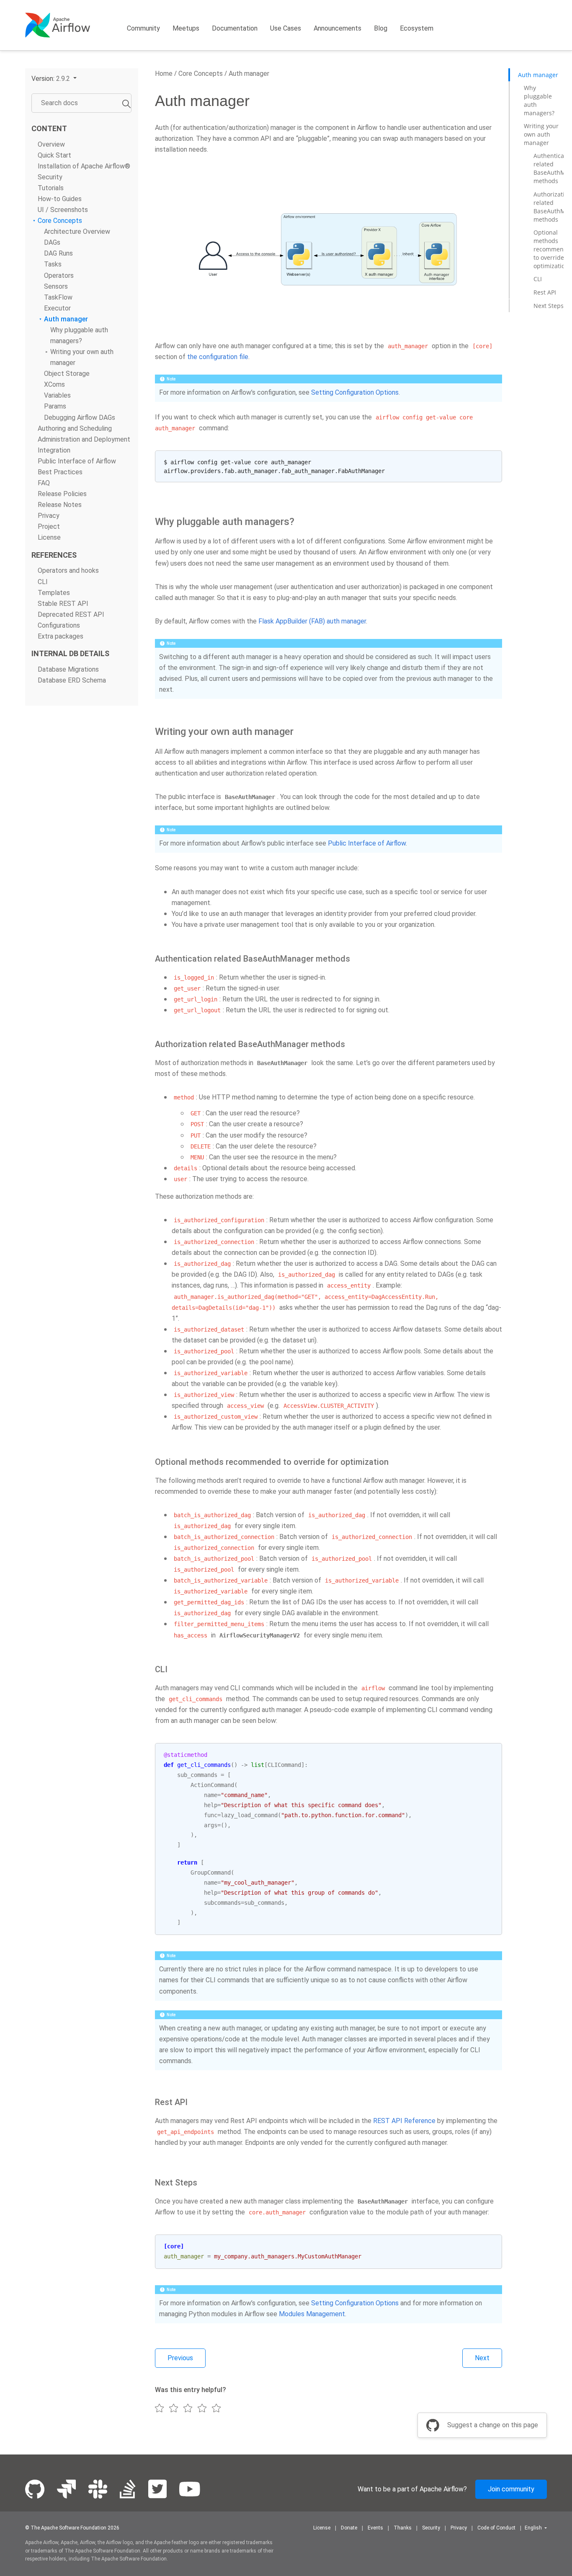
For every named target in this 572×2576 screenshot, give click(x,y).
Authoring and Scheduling (75, 428)
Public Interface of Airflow (77, 461)
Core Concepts (60, 221)
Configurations (59, 625)
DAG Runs (58, 254)
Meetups (186, 28)
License (49, 538)
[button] (54, 79)
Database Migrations (68, 669)
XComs (54, 385)
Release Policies (62, 494)
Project (49, 527)
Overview (51, 144)
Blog (381, 28)
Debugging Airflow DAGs (80, 418)
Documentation (235, 28)
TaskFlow (58, 297)
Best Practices (60, 472)
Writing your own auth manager (541, 134)
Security (50, 177)
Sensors (56, 286)
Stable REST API (63, 604)
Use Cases (286, 28)
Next (482, 2358)
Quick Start (54, 155)
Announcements (338, 28)
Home (164, 74)
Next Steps (549, 306)
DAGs (52, 243)
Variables (57, 396)
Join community (511, 2489)
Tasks (53, 265)
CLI (43, 582)
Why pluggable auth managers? (539, 100)
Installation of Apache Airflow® (84, 166)
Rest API (545, 292)
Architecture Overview (77, 232)
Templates (54, 593)
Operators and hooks (68, 571)
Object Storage (67, 374)
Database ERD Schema (72, 680)
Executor (57, 308)
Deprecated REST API (71, 614)
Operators (59, 275)
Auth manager (66, 319)
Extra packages (61, 636)
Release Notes (60, 505)
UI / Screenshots (63, 210)
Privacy (49, 516)
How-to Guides (60, 199)
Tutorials (51, 188)
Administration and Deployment (84, 439)
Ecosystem (417, 28)
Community (143, 28)
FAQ (44, 483)
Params (55, 407)
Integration (54, 450)
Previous (180, 2358)
